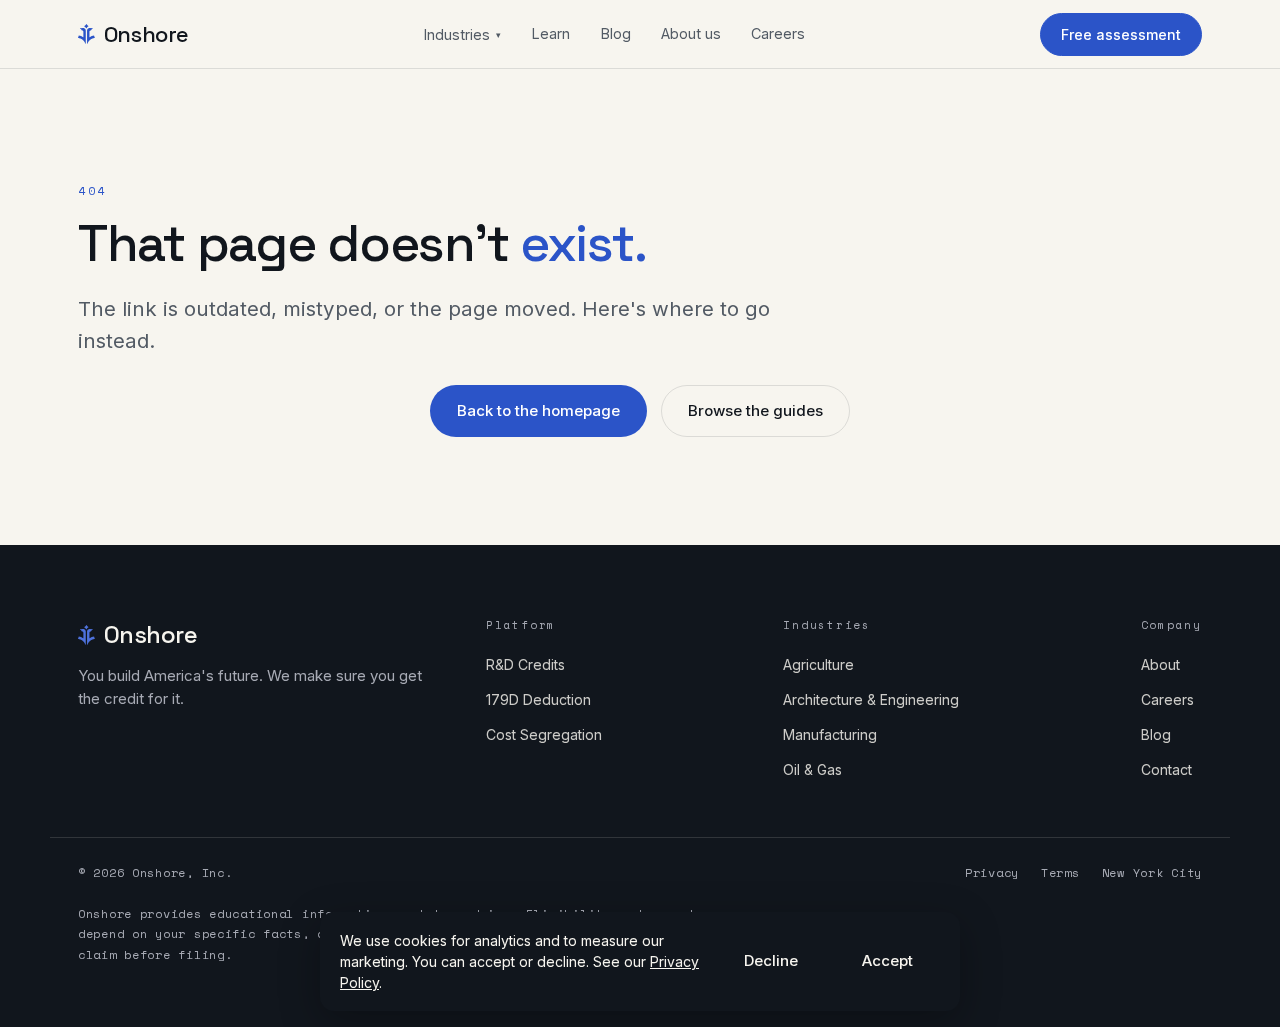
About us (691, 33)
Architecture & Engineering (871, 699)
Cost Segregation (544, 734)
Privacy (992, 872)
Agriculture (818, 664)
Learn (550, 33)
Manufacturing (830, 734)
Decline (771, 960)
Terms (1060, 872)
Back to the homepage (538, 410)
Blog (615, 33)
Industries (462, 34)
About (1160, 664)
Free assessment (1121, 34)
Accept (887, 960)
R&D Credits (525, 664)
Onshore (146, 34)
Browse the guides (755, 410)
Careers (778, 33)
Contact (1166, 769)
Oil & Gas (812, 769)
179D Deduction (538, 699)
